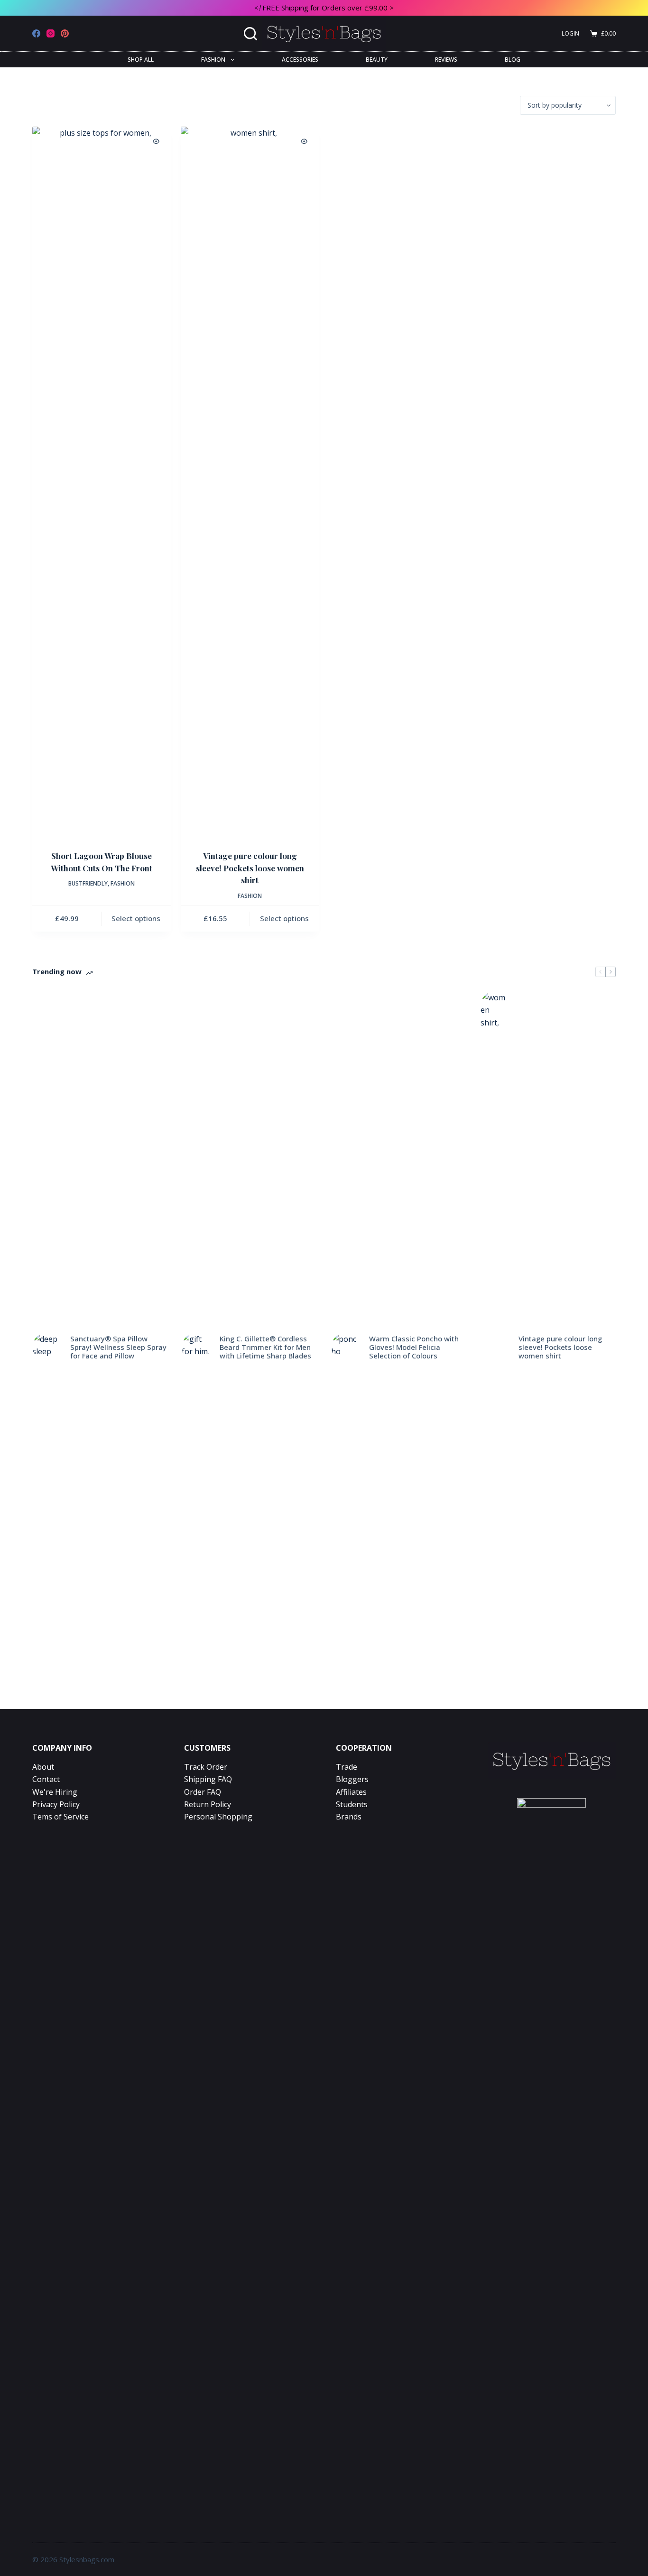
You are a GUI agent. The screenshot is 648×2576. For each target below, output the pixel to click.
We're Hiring (55, 1792)
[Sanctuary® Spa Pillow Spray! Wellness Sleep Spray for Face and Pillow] (46, 1347)
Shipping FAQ (208, 1779)
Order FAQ (203, 1792)
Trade (347, 1767)
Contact (46, 1779)
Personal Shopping (218, 1817)
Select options (136, 918)
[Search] (250, 34)
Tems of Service (60, 1817)
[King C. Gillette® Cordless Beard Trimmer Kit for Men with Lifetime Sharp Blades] (196, 1347)
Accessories (300, 59)
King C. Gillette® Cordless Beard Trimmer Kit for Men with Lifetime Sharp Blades (265, 1347)
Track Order (206, 1767)
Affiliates (351, 1792)
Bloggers (352, 1779)
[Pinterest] (65, 33)
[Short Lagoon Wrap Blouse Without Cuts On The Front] (102, 482)
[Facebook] (36, 33)
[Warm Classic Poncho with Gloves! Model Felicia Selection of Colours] (345, 1347)
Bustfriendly (88, 883)
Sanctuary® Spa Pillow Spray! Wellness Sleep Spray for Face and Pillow (118, 1347)
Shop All (141, 59)
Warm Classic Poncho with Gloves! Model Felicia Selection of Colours (414, 1347)
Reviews (446, 59)
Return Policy (208, 1804)
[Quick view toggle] (156, 141)
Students (352, 1804)
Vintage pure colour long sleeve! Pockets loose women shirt (250, 868)
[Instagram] (51, 33)
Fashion (213, 59)
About (43, 1767)
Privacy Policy (56, 1804)
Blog (513, 59)
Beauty (377, 59)
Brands (349, 1817)
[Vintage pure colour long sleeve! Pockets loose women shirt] (250, 482)
